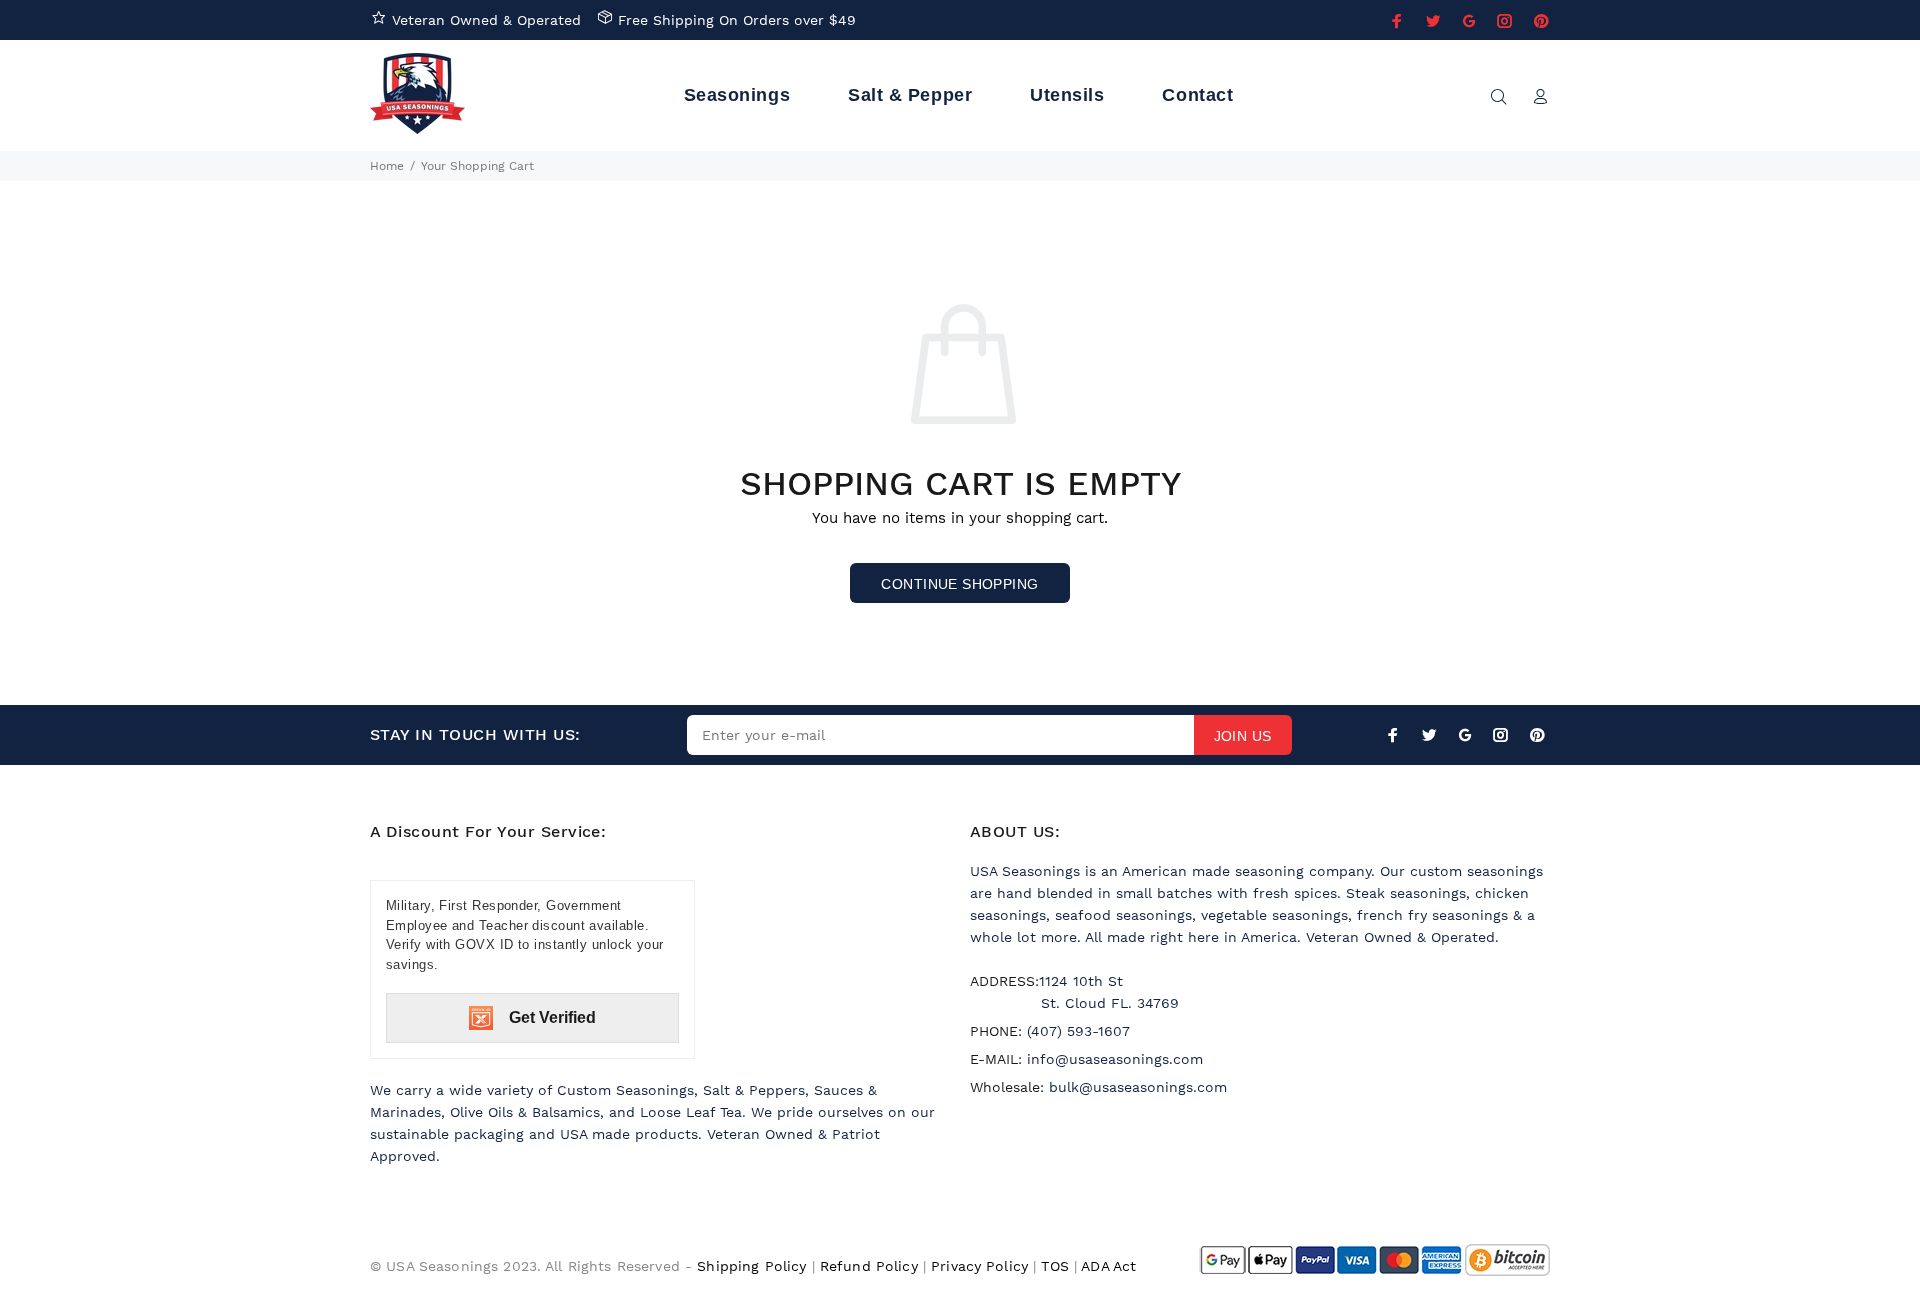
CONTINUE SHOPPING (959, 584)
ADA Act (1108, 1266)
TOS (1054, 1266)
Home (387, 166)
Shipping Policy (751, 1266)
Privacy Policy (979, 1266)
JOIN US (1243, 736)
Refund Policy (869, 1266)
